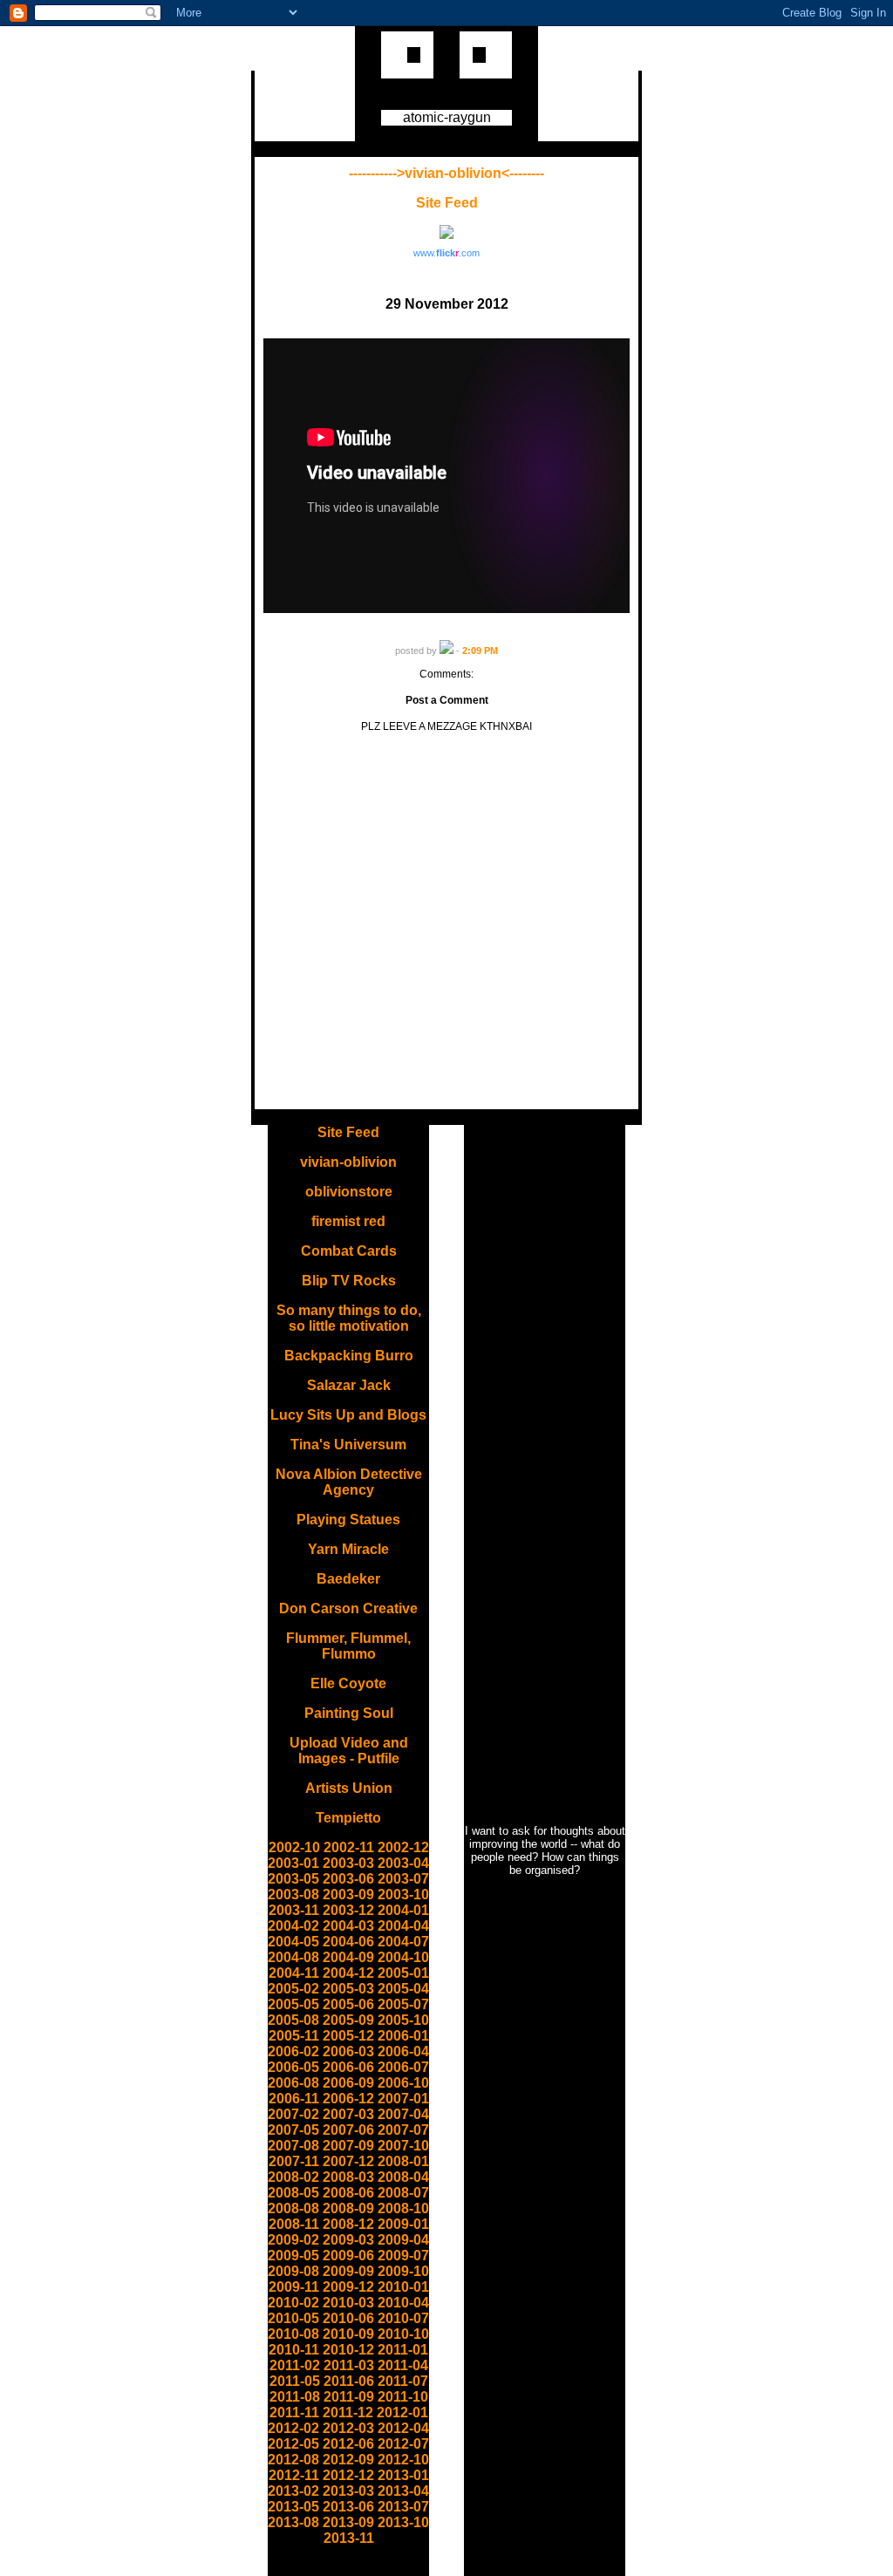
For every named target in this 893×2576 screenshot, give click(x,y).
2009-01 (403, 2224)
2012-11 (294, 2475)
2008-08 (293, 2208)
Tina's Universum (348, 1445)
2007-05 (293, 2130)
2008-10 (403, 2208)
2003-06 (348, 1879)
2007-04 (403, 2114)
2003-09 (348, 1895)
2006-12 (348, 2099)
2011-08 (295, 2397)
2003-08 (293, 1895)
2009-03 (348, 2240)
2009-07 (403, 2256)
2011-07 (403, 2381)
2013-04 (403, 2491)
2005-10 (403, 2020)
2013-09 (348, 2522)
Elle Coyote (348, 1683)
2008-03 (348, 2177)
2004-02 (293, 1926)
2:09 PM (480, 651)
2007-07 (403, 2130)
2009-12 (348, 2287)
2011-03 (349, 2365)
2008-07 (403, 2193)
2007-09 (348, 2146)
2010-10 (403, 2334)
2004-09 (348, 1957)
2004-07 (403, 1942)
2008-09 (348, 2208)
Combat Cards (349, 1251)
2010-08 (293, 2334)
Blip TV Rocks (349, 1281)
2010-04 (403, 2303)
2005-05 (293, 2004)
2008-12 (348, 2224)
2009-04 (403, 2240)
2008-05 (293, 2193)
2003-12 (348, 1910)
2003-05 (293, 1879)
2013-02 (293, 2491)
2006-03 (348, 2051)
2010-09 (348, 2334)
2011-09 (349, 2397)
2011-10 (403, 2397)
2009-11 (294, 2287)
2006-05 (293, 2067)
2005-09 (348, 2020)
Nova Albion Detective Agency (349, 1482)
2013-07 (403, 2507)
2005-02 (293, 1989)
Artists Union (349, 1788)
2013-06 (348, 2507)
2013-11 (349, 2538)
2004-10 (403, 1957)
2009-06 (348, 2256)
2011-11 (294, 2412)
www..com (446, 253)
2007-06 (348, 2130)
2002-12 (403, 1847)
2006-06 (348, 2067)
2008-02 (293, 2177)
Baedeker (348, 1579)
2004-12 (348, 1973)
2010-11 (294, 2350)
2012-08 (293, 2460)
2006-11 (294, 2099)
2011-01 (403, 2350)
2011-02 (295, 2365)
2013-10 (403, 2522)
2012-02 (293, 2428)
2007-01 (403, 2099)
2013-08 (293, 2522)
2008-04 (403, 2177)
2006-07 (403, 2067)
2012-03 (348, 2428)
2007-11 (294, 2161)
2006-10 (403, 2083)
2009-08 (293, 2271)
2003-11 (294, 1910)
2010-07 (403, 2318)
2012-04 (403, 2428)
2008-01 (403, 2161)
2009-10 (403, 2271)
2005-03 (348, 1989)
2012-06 (348, 2444)
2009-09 (348, 2271)
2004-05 (293, 1942)
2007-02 (293, 2114)
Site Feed (447, 203)
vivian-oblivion (348, 1162)
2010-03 (348, 2303)
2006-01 (403, 2036)
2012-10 (403, 2460)
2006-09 (348, 2083)
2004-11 (294, 1973)
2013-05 (293, 2507)
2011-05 (295, 2381)
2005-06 (348, 2004)
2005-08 (293, 2020)
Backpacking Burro (349, 1356)
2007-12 (348, 2161)
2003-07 (403, 1879)
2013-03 (348, 2491)
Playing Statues (348, 1520)
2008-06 (348, 2193)
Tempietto (348, 1818)
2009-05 (293, 2256)
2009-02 (293, 2240)
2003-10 (403, 1895)
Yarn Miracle (348, 1549)
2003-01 (293, 1863)
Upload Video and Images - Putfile (349, 1751)
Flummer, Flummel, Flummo (348, 1646)
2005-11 (294, 2036)
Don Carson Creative (348, 1608)
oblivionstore (349, 1192)
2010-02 (293, 2303)
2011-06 (349, 2381)
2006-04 (403, 2051)
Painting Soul (349, 1713)
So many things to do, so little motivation (349, 1318)
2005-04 (403, 1989)
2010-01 (403, 2287)
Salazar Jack (349, 1385)
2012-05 (293, 2444)
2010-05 (293, 2318)
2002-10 (294, 1847)
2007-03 (348, 2114)
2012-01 (402, 2412)
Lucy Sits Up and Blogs (348, 1415)
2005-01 (403, 1973)
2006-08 (293, 2083)
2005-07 (403, 2004)
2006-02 (293, 2051)
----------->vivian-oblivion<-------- (446, 173)
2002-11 (349, 1847)
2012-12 (348, 2475)
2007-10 (403, 2146)
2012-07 (403, 2444)
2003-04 (403, 1863)
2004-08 (293, 1957)
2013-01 (403, 2475)
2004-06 (348, 1942)
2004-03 (348, 1926)
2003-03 (348, 1863)
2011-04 (403, 2365)
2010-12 (348, 2350)
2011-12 (348, 2412)
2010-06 (348, 2318)
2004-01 (403, 1910)
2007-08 (293, 2146)
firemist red (348, 1221)
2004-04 (403, 1926)
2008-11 (294, 2224)
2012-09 (348, 2460)
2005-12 (348, 2036)
